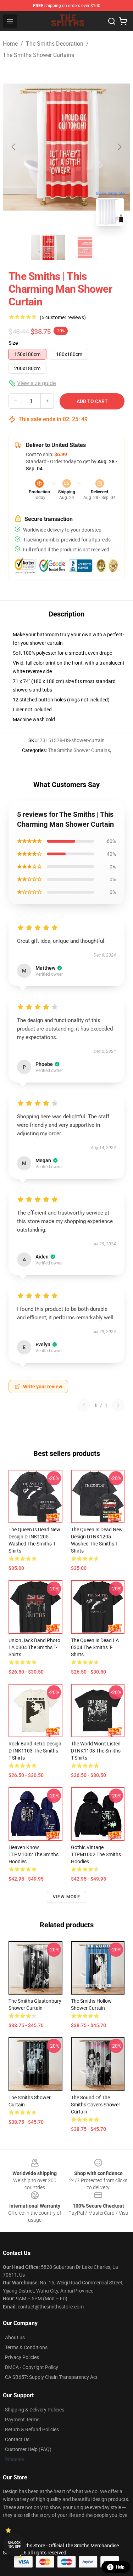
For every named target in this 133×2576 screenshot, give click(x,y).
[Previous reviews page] (84, 1405)
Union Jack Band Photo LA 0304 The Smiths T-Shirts (34, 1647)
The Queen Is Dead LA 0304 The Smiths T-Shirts (95, 1647)
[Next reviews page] (118, 1405)
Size (13, 343)
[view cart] (123, 21)
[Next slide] (119, 147)
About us (15, 2337)
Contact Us (17, 2439)
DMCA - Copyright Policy (32, 2367)
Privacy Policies (22, 2357)
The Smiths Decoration (55, 44)
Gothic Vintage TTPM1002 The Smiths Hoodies (96, 1854)
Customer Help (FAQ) (28, 2449)
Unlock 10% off (14, 2545)
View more (66, 1897)
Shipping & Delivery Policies (35, 2410)
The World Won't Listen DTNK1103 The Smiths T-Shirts (96, 1751)
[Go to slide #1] (48, 247)
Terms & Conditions (26, 2347)
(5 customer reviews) (63, 317)
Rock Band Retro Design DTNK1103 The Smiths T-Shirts (35, 1751)
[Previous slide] (14, 147)
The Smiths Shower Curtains (38, 55)
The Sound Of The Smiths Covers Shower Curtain (96, 2105)
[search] (112, 21)
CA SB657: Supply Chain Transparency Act (51, 2377)
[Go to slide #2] (85, 247)
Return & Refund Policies (32, 2429)
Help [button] (120, 2567)
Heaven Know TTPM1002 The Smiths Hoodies (34, 1854)
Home (10, 44)
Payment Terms (22, 2420)
